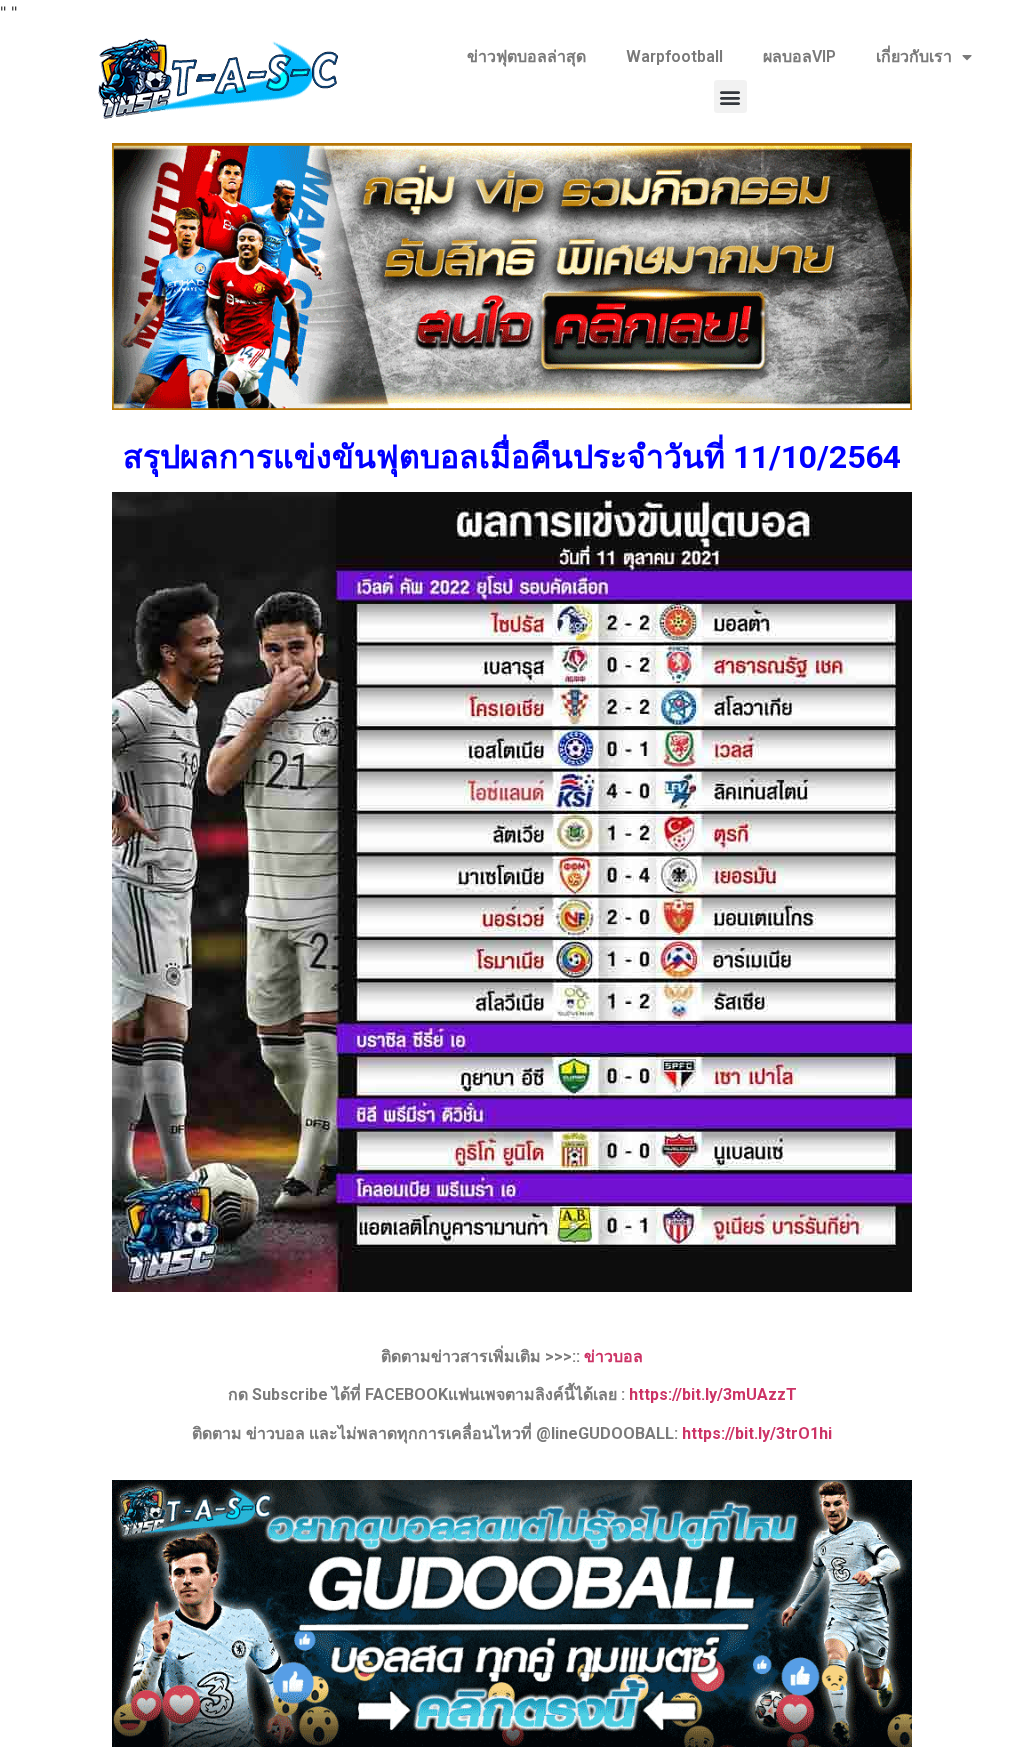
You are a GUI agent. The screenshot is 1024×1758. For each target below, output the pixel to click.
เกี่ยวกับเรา (914, 56)
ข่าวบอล (613, 1356)
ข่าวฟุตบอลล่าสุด (526, 56)
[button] (730, 96)
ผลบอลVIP (799, 56)
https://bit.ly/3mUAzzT (713, 1394)
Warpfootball (674, 56)
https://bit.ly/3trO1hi (757, 1433)
